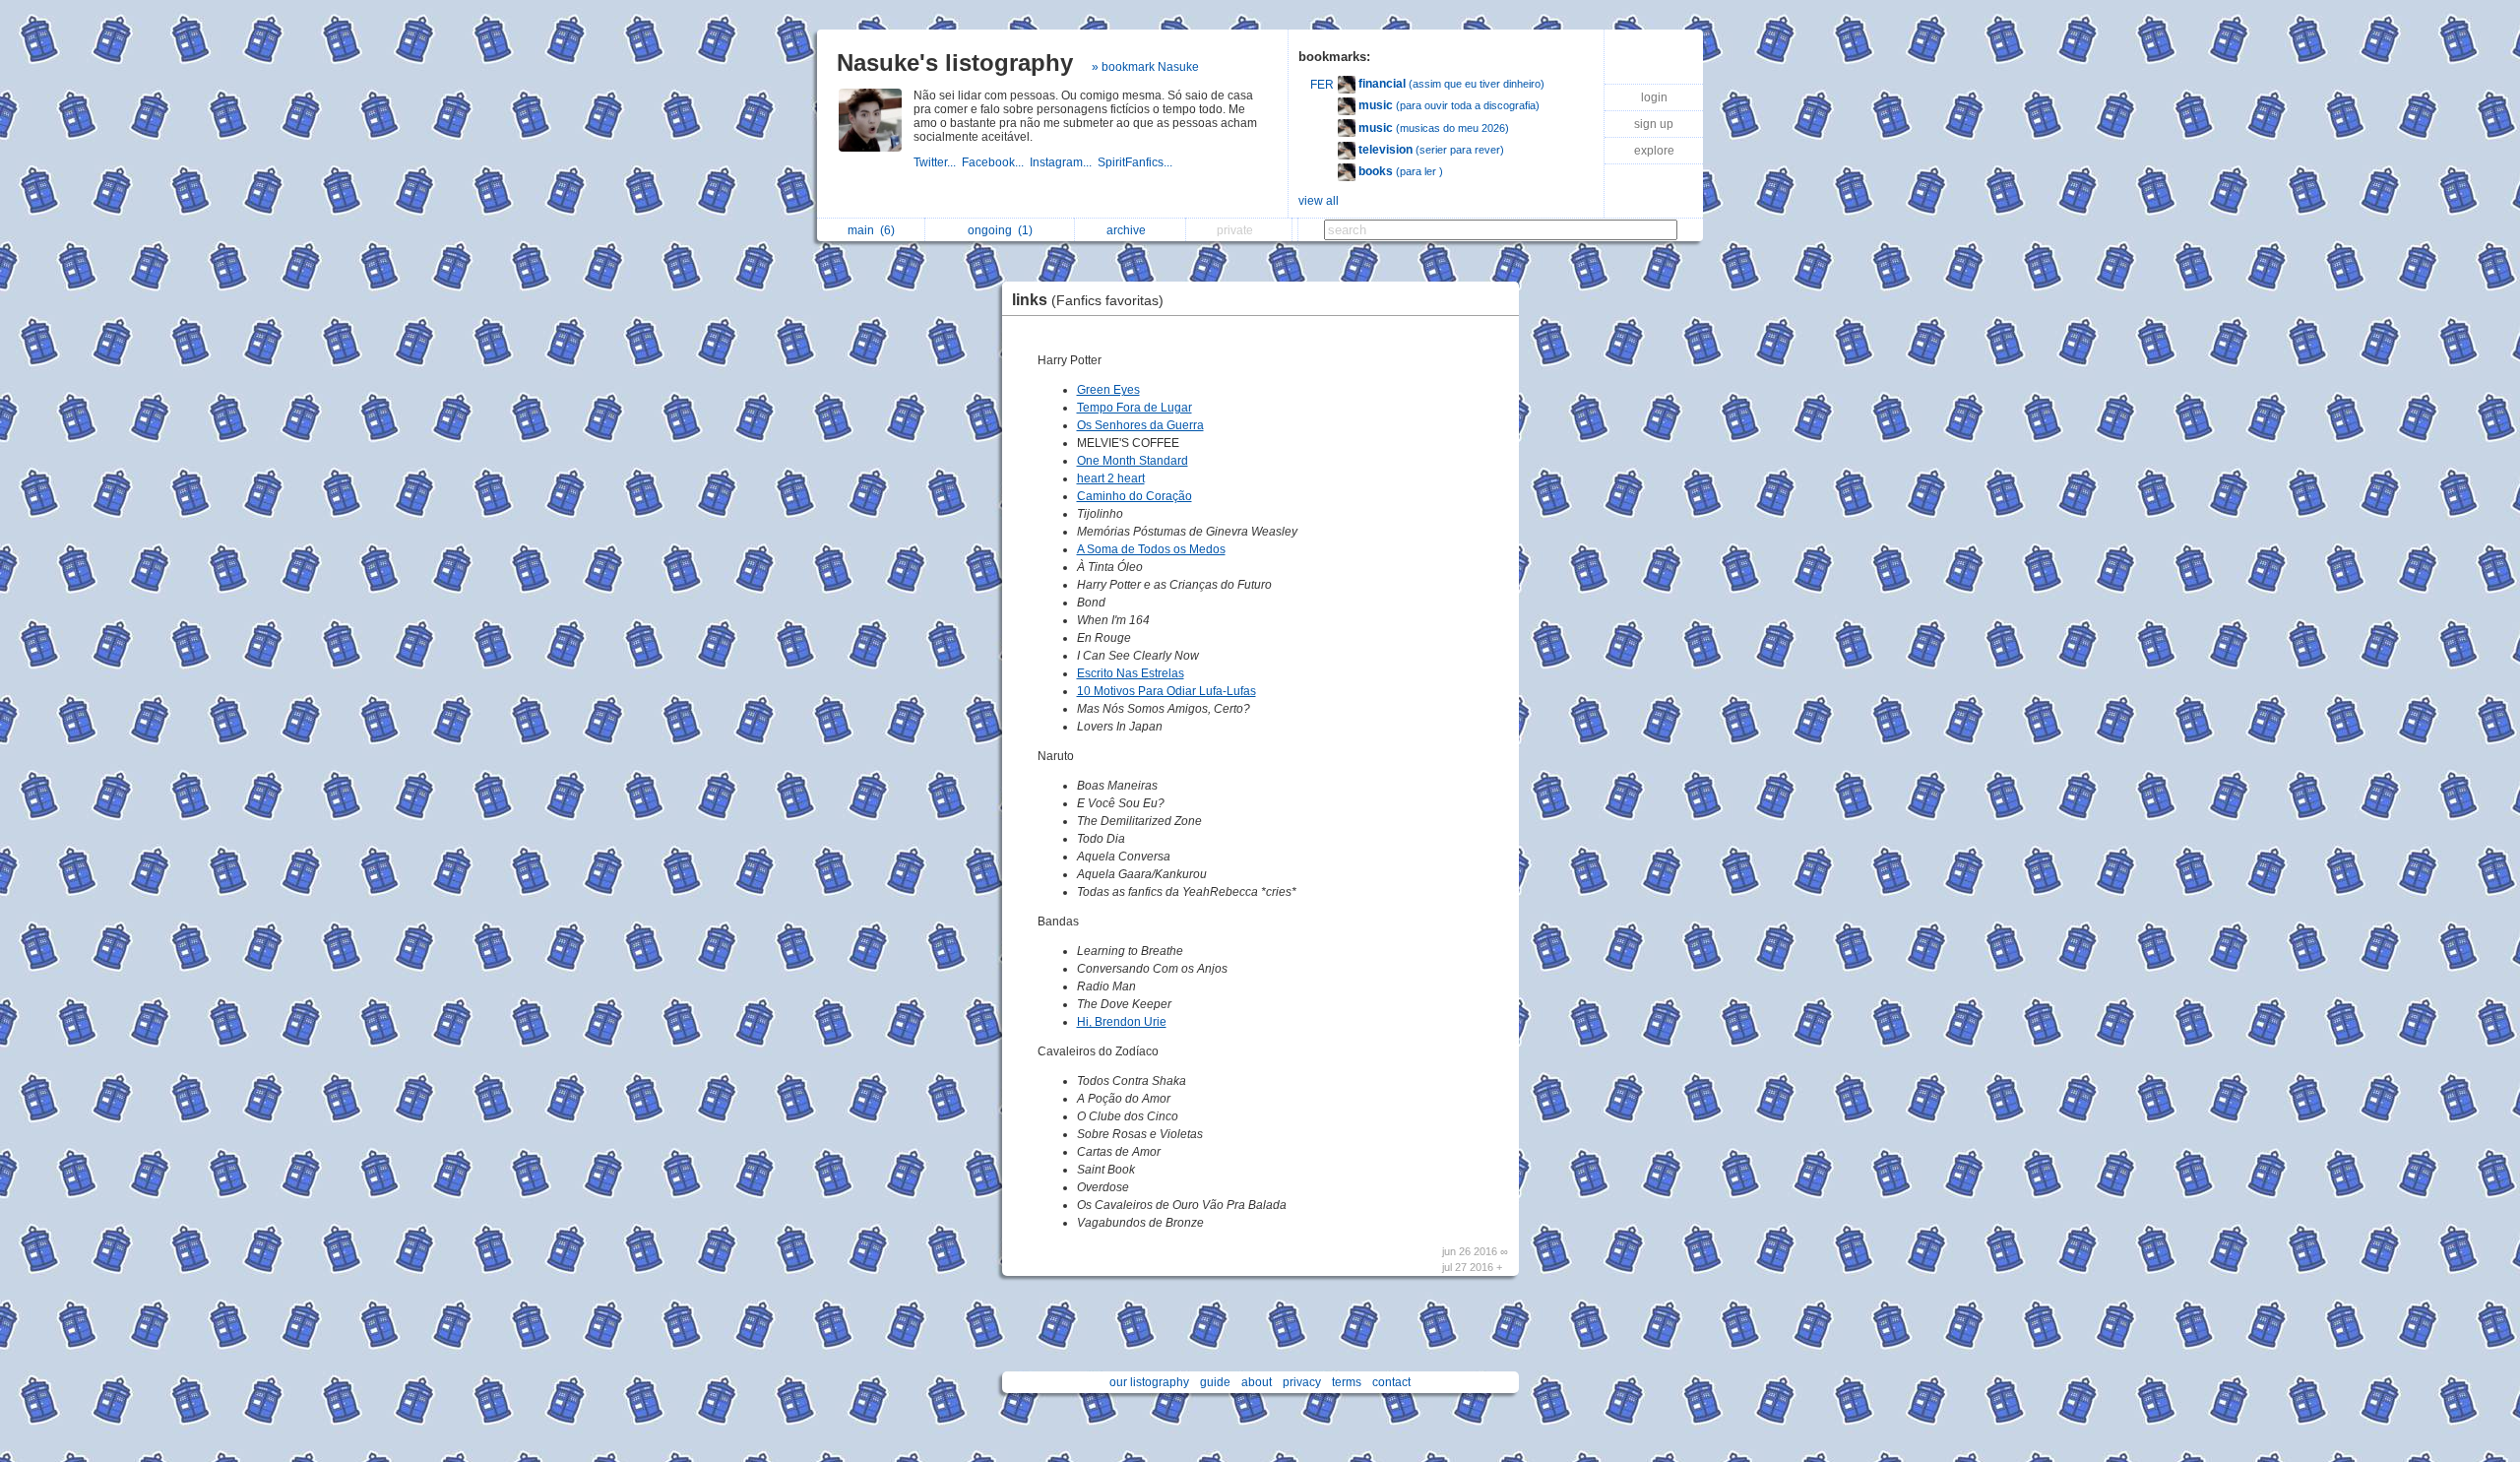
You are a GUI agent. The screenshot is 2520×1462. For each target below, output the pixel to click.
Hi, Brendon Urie (1122, 1022)
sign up (1654, 124)
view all (1319, 201)
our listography (1149, 1382)
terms (1347, 1382)
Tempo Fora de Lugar (1134, 408)
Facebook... (996, 162)
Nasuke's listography (955, 63)
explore (1654, 151)
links (1088, 300)
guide (1215, 1382)
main (871, 230)
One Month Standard (1133, 461)
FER (1322, 85)
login (1654, 97)
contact (1391, 1382)
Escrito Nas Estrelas (1131, 673)
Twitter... (938, 162)
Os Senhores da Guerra (1140, 425)
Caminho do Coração (1134, 496)
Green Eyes (1108, 390)
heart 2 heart (1111, 478)
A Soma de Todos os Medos (1151, 549)
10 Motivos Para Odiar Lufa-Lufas (1166, 691)
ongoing (1000, 230)
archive (1129, 230)
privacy (1302, 1382)
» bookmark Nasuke (1145, 67)
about (1257, 1382)
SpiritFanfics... (1136, 162)
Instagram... (1064, 162)
